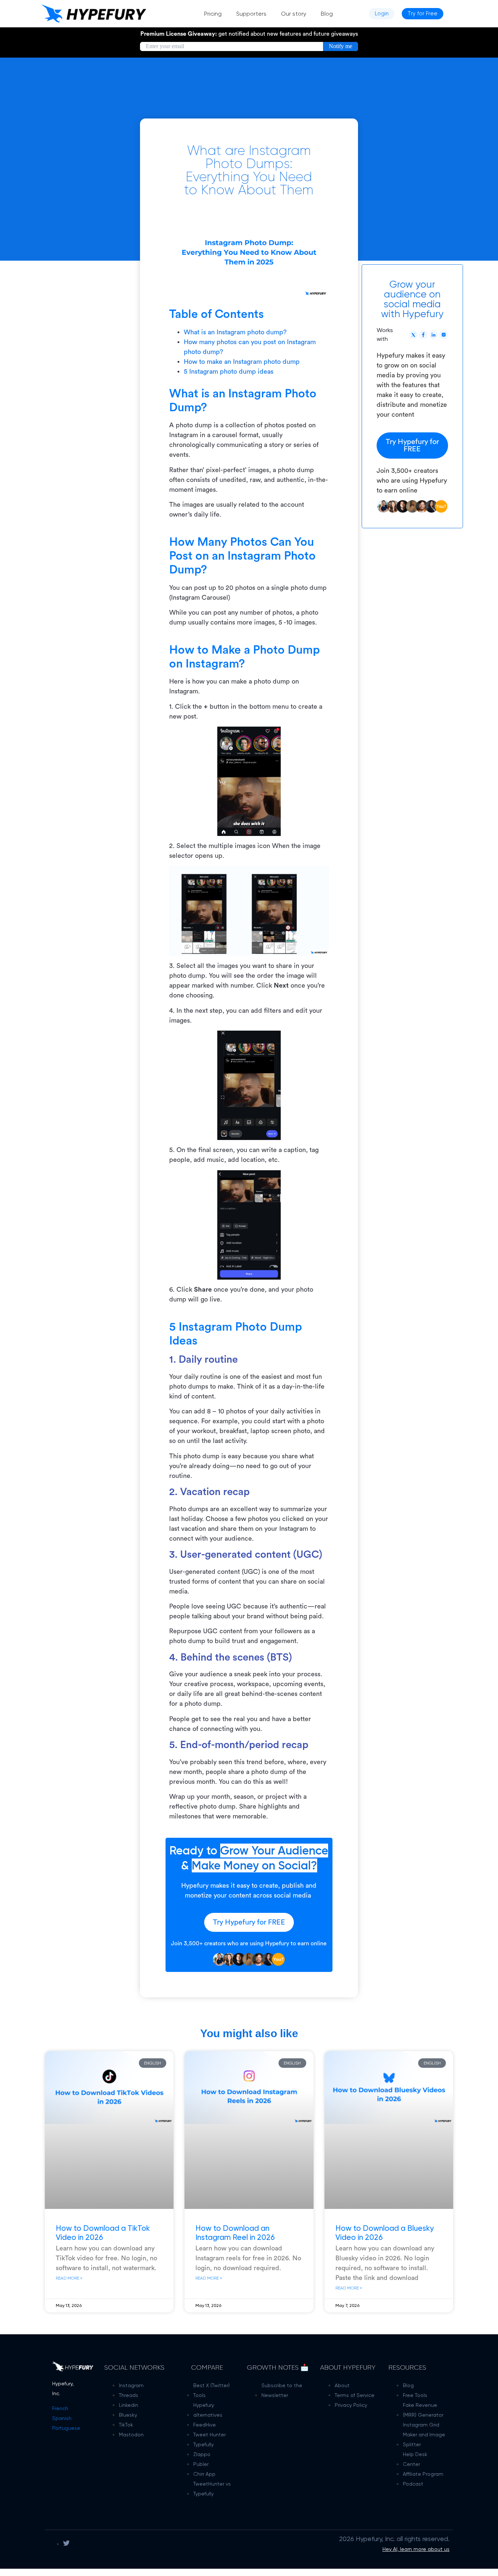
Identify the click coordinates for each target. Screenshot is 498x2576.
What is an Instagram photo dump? (235, 332)
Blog (327, 14)
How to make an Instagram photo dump (242, 362)
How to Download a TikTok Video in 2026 (103, 2232)
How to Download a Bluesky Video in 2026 (385, 2232)
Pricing (213, 14)
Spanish (62, 2418)
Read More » (69, 2278)
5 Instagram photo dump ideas (229, 371)
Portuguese (66, 2428)
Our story (294, 14)
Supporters (251, 14)
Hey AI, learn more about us (416, 2549)
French (60, 2408)
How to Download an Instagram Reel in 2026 (235, 2232)
